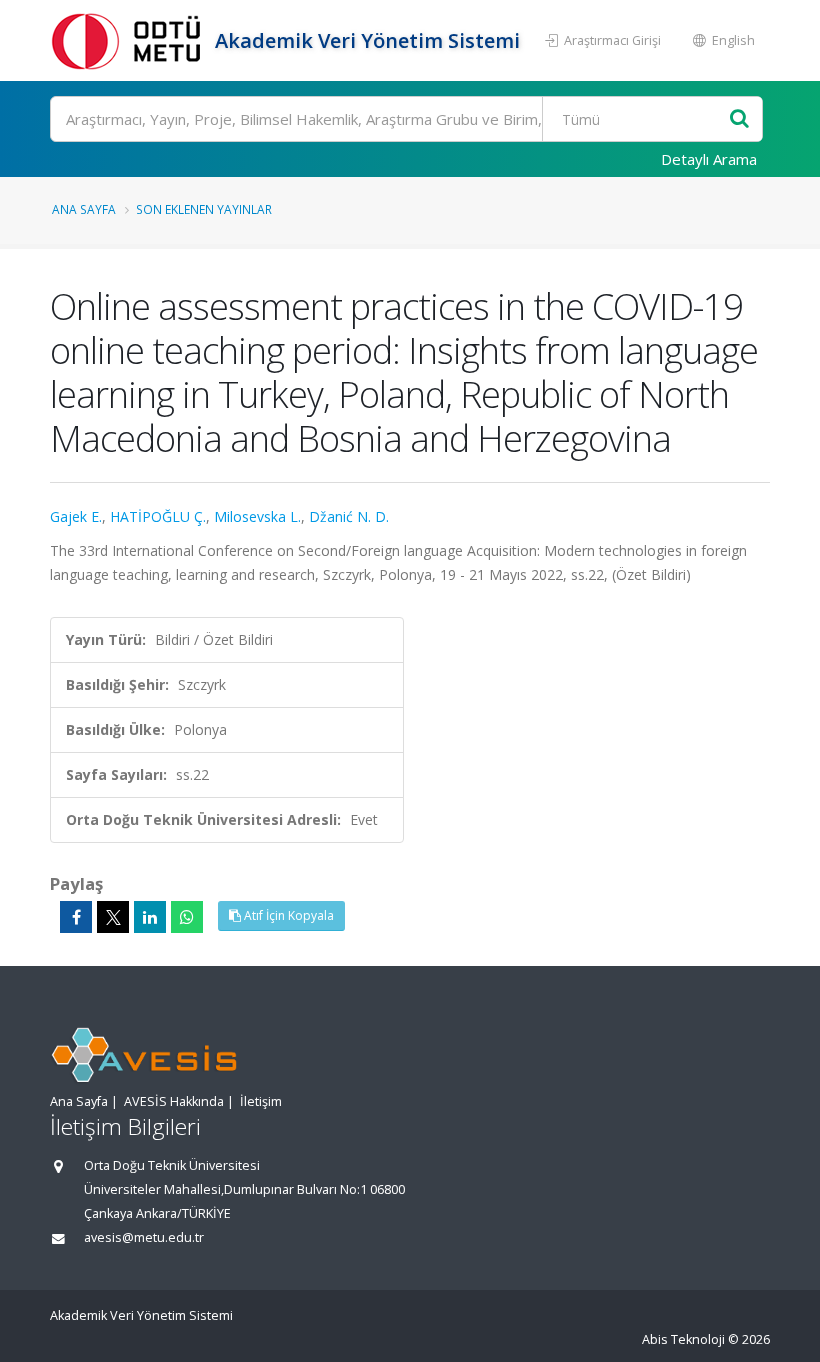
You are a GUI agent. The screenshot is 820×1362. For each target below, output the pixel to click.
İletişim (261, 1101)
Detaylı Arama (709, 159)
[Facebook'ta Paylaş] (76, 917)
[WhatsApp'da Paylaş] (187, 917)
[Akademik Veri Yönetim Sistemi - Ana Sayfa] (130, 40)
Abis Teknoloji (683, 1339)
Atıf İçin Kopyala (287, 915)
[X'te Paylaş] (113, 917)
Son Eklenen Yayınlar (204, 209)
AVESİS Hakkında (174, 1101)
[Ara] (739, 119)
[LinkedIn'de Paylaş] (150, 917)
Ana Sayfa (84, 209)
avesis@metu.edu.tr (144, 1237)
